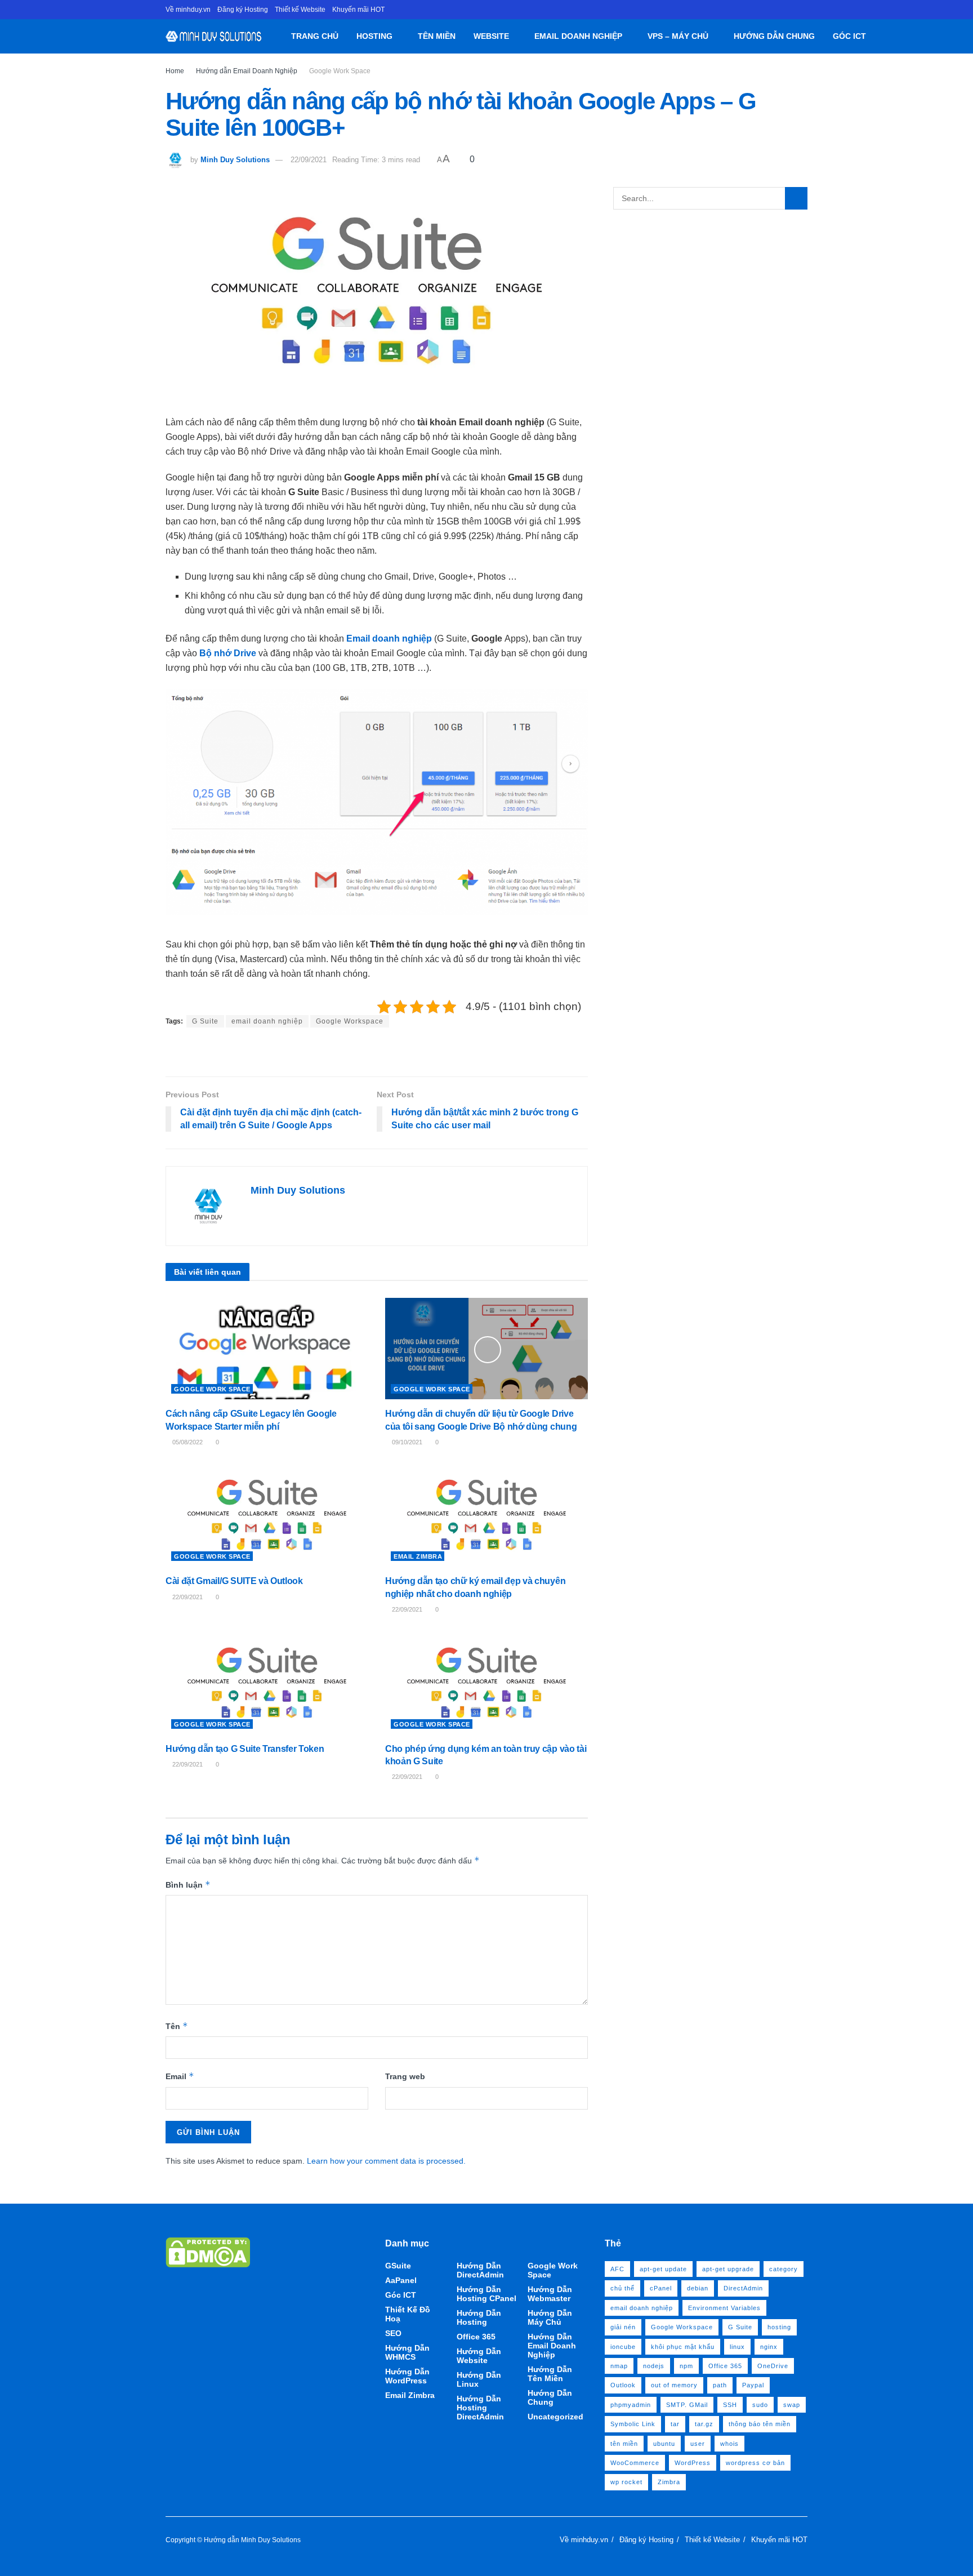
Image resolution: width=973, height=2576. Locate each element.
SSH (730, 2405)
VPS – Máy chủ (678, 36)
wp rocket (626, 2482)
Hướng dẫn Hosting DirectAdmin (480, 2408)
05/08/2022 (187, 1442)
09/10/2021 (406, 1442)
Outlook (623, 2385)
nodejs (654, 2366)
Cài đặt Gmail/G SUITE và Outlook (234, 1581)
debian (698, 2288)
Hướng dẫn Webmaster (550, 2294)
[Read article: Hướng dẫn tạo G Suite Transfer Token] (267, 1684)
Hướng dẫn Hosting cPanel (486, 2294)
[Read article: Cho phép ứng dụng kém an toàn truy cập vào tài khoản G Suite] (486, 1684)
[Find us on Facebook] (804, 10)
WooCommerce (635, 2463)
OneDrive (773, 2366)
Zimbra (669, 2482)
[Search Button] (879, 36)
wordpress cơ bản (755, 2463)
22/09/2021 (309, 160)
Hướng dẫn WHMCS (407, 2352)
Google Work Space (340, 71)
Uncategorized (555, 2417)
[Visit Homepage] (214, 36)
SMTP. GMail (687, 2405)
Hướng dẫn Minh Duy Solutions (252, 2540)
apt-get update (663, 2269)
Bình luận (188, 1885)
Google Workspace (350, 1021)
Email (180, 2076)
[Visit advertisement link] (377, 1053)
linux (737, 2347)
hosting (779, 2327)
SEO (393, 2333)
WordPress (693, 2463)
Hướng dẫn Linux (479, 2379)
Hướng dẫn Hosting (479, 2317)
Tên (177, 2026)
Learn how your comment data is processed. (386, 2161)
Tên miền (437, 36)
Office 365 (476, 2337)
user (698, 2444)
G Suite (205, 1021)
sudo (760, 2405)
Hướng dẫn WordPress (407, 2376)
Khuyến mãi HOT (358, 10)
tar (675, 2424)
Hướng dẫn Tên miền (550, 2374)
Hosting (374, 36)
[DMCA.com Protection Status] (208, 2252)
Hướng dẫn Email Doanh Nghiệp (247, 71)
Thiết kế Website (300, 10)
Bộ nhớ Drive (228, 653)
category (784, 2269)
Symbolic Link (633, 2424)
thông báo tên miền (760, 2424)
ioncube (623, 2347)
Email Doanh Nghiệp (578, 36)
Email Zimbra (418, 1556)
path (720, 2385)
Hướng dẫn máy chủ (550, 2317)
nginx (769, 2347)
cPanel (661, 2288)
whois (729, 2444)
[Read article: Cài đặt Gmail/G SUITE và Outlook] (267, 1516)
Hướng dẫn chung (774, 36)
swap (792, 2405)
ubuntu (664, 2444)
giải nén (623, 2327)
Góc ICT (849, 36)
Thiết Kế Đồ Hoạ (408, 2314)
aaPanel (401, 2280)
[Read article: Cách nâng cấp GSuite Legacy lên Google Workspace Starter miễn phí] (267, 1349)
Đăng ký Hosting (243, 10)
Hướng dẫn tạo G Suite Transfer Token (245, 1749)
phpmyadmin (631, 2405)
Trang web (405, 2076)
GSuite (398, 2266)
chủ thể (622, 2288)
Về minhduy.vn (188, 10)
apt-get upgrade (728, 2269)
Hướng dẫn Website (479, 2356)
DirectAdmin (743, 2288)
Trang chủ (315, 36)
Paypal (753, 2385)
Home (175, 71)
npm (686, 2366)
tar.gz (704, 2424)
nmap (619, 2366)
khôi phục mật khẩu (683, 2347)
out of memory (674, 2385)
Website (491, 36)
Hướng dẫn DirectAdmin (480, 2270)
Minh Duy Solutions (235, 160)
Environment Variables (724, 2308)
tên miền (624, 2444)
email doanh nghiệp (267, 1021)
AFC (617, 2269)
